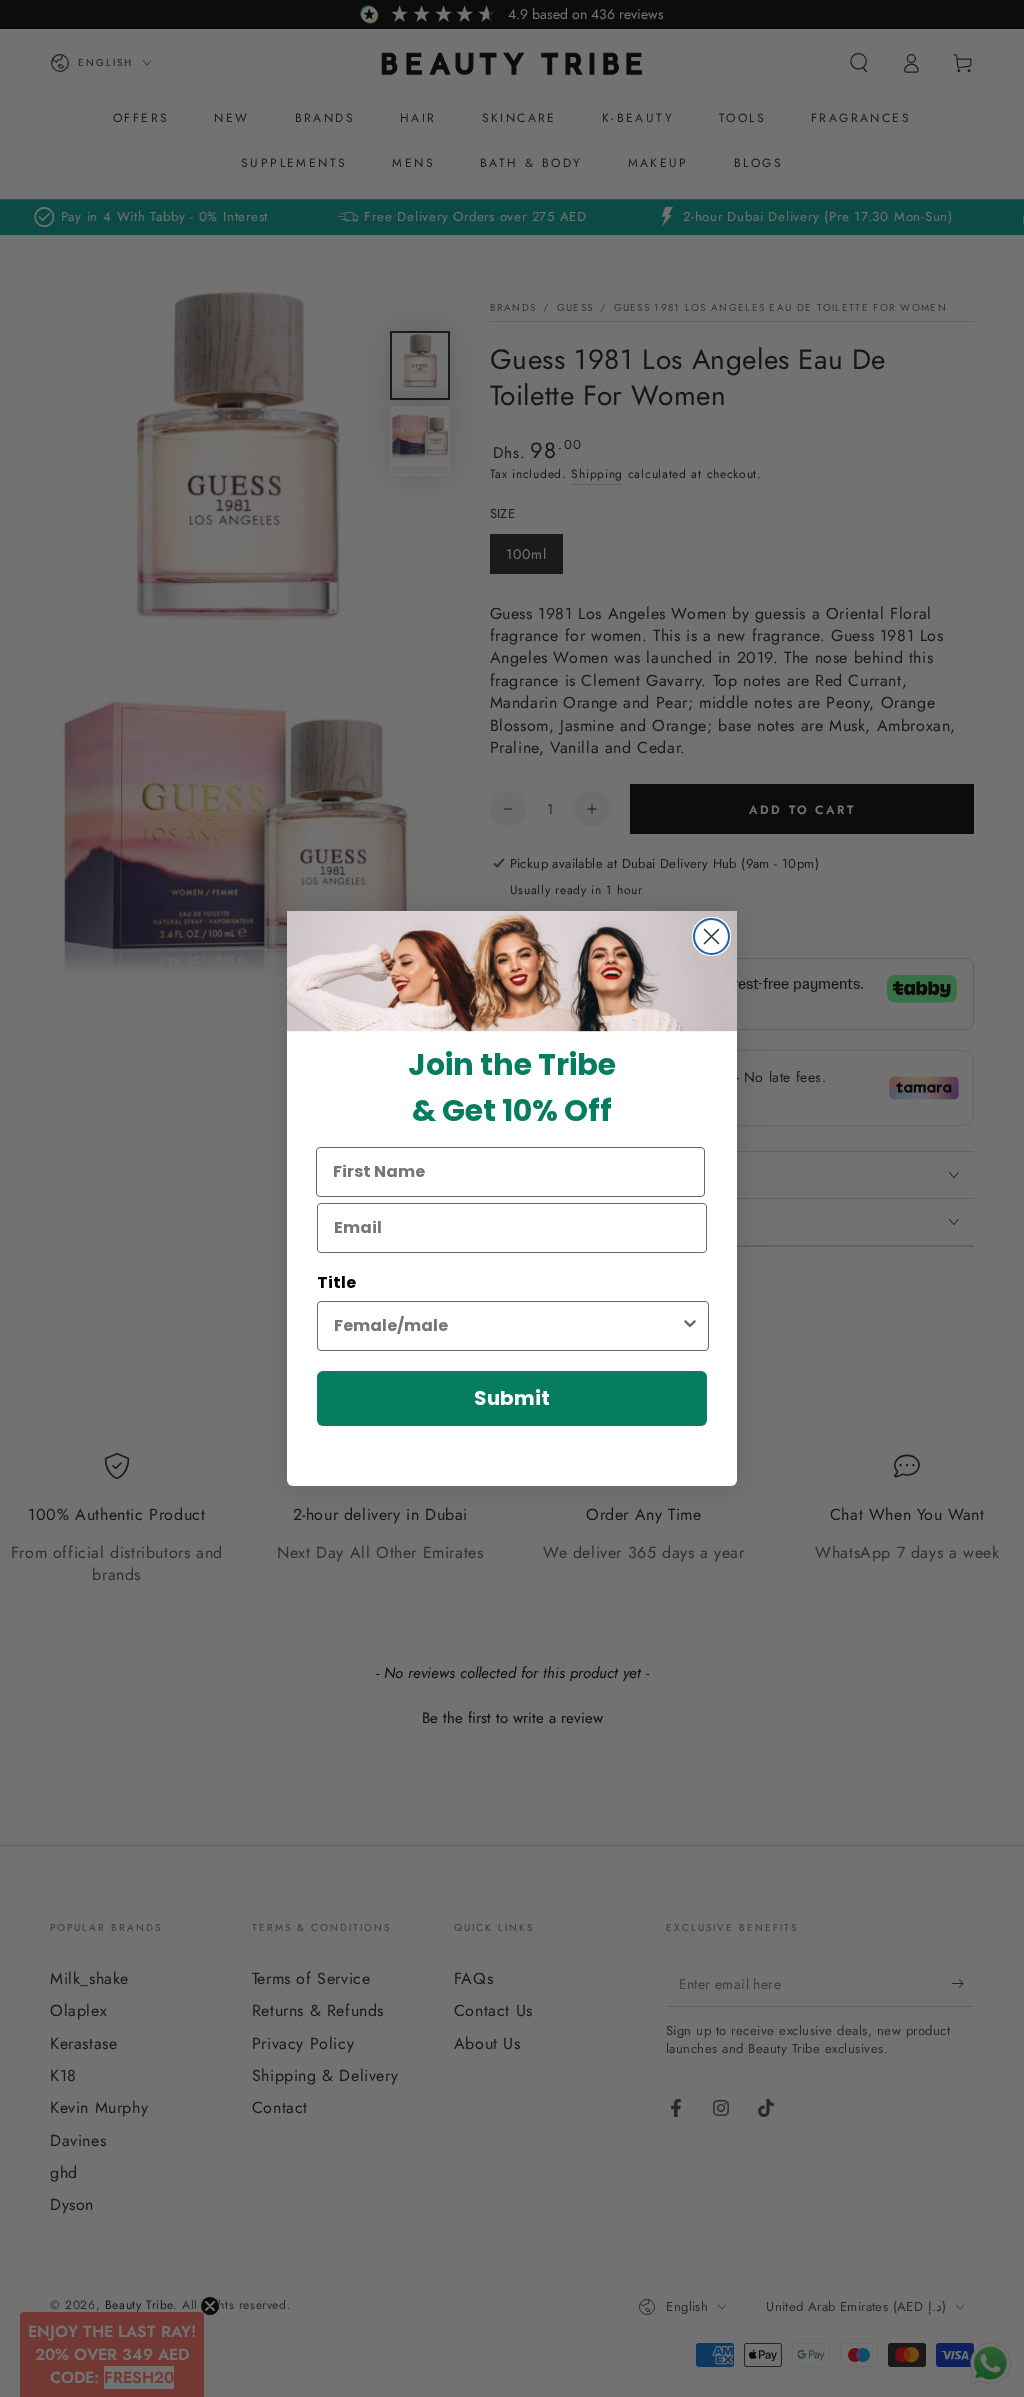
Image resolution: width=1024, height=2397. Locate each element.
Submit (512, 1398)
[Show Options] (690, 1326)
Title (336, 1282)
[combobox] (507, 1326)
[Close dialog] (711, 936)
